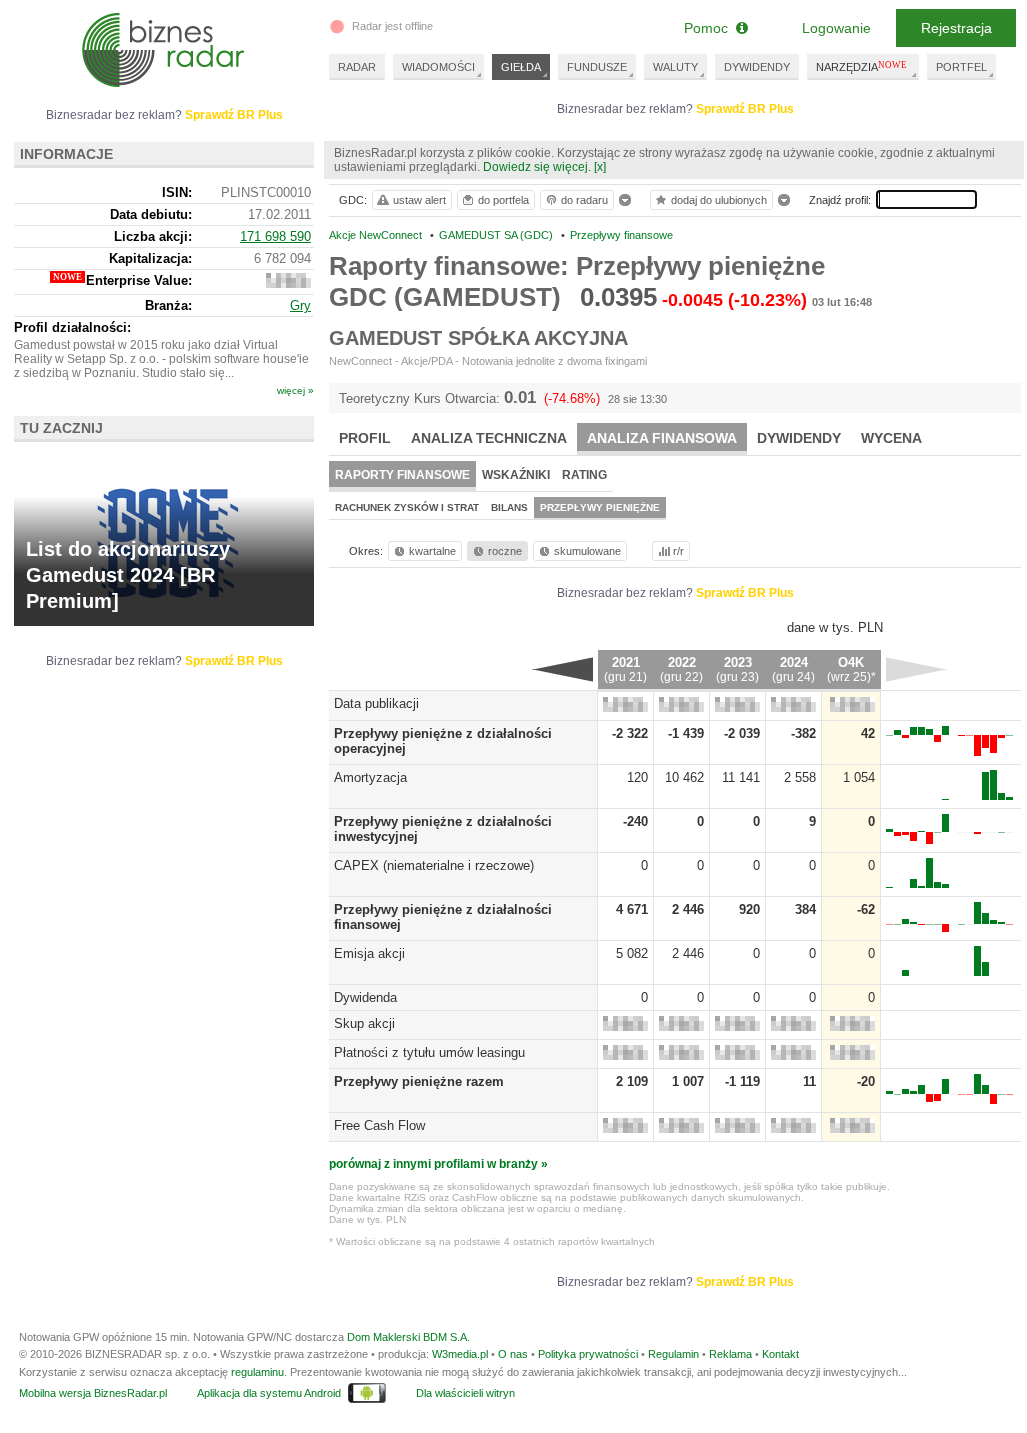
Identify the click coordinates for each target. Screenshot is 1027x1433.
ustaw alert (419, 200)
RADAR (357, 67)
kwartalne (432, 551)
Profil (365, 438)
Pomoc (710, 28)
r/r (678, 551)
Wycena (891, 438)
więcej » (295, 390)
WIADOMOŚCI (438, 67)
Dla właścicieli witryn (465, 1393)
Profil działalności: (72, 327)
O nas (513, 1354)
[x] (600, 167)
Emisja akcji (369, 953)
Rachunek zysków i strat (407, 507)
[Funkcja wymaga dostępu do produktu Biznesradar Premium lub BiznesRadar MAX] (625, 707)
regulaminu (257, 1372)
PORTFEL (961, 67)
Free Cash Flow (379, 1125)
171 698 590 (275, 236)
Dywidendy (799, 438)
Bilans (509, 507)
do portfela (503, 200)
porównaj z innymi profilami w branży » (438, 1164)
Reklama (730, 1354)
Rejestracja (956, 28)
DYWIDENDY (757, 67)
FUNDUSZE (597, 67)
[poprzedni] (562, 669)
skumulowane (587, 551)
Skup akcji (364, 1023)
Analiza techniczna (489, 438)
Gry (300, 305)
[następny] (916, 669)
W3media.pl (460, 1354)
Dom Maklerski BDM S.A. (408, 1337)
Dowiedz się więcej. (537, 167)
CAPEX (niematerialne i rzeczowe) (434, 865)
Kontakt (780, 1354)
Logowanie (836, 28)
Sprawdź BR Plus (745, 109)
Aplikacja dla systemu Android (269, 1393)
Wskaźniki (516, 475)
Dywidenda (365, 997)
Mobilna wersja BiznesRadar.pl (93, 1393)
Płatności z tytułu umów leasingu (429, 1052)
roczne (505, 551)
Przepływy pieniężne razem (419, 1081)
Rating (584, 475)
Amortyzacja (370, 777)
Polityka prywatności (588, 1354)
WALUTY (675, 67)
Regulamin (673, 1354)
